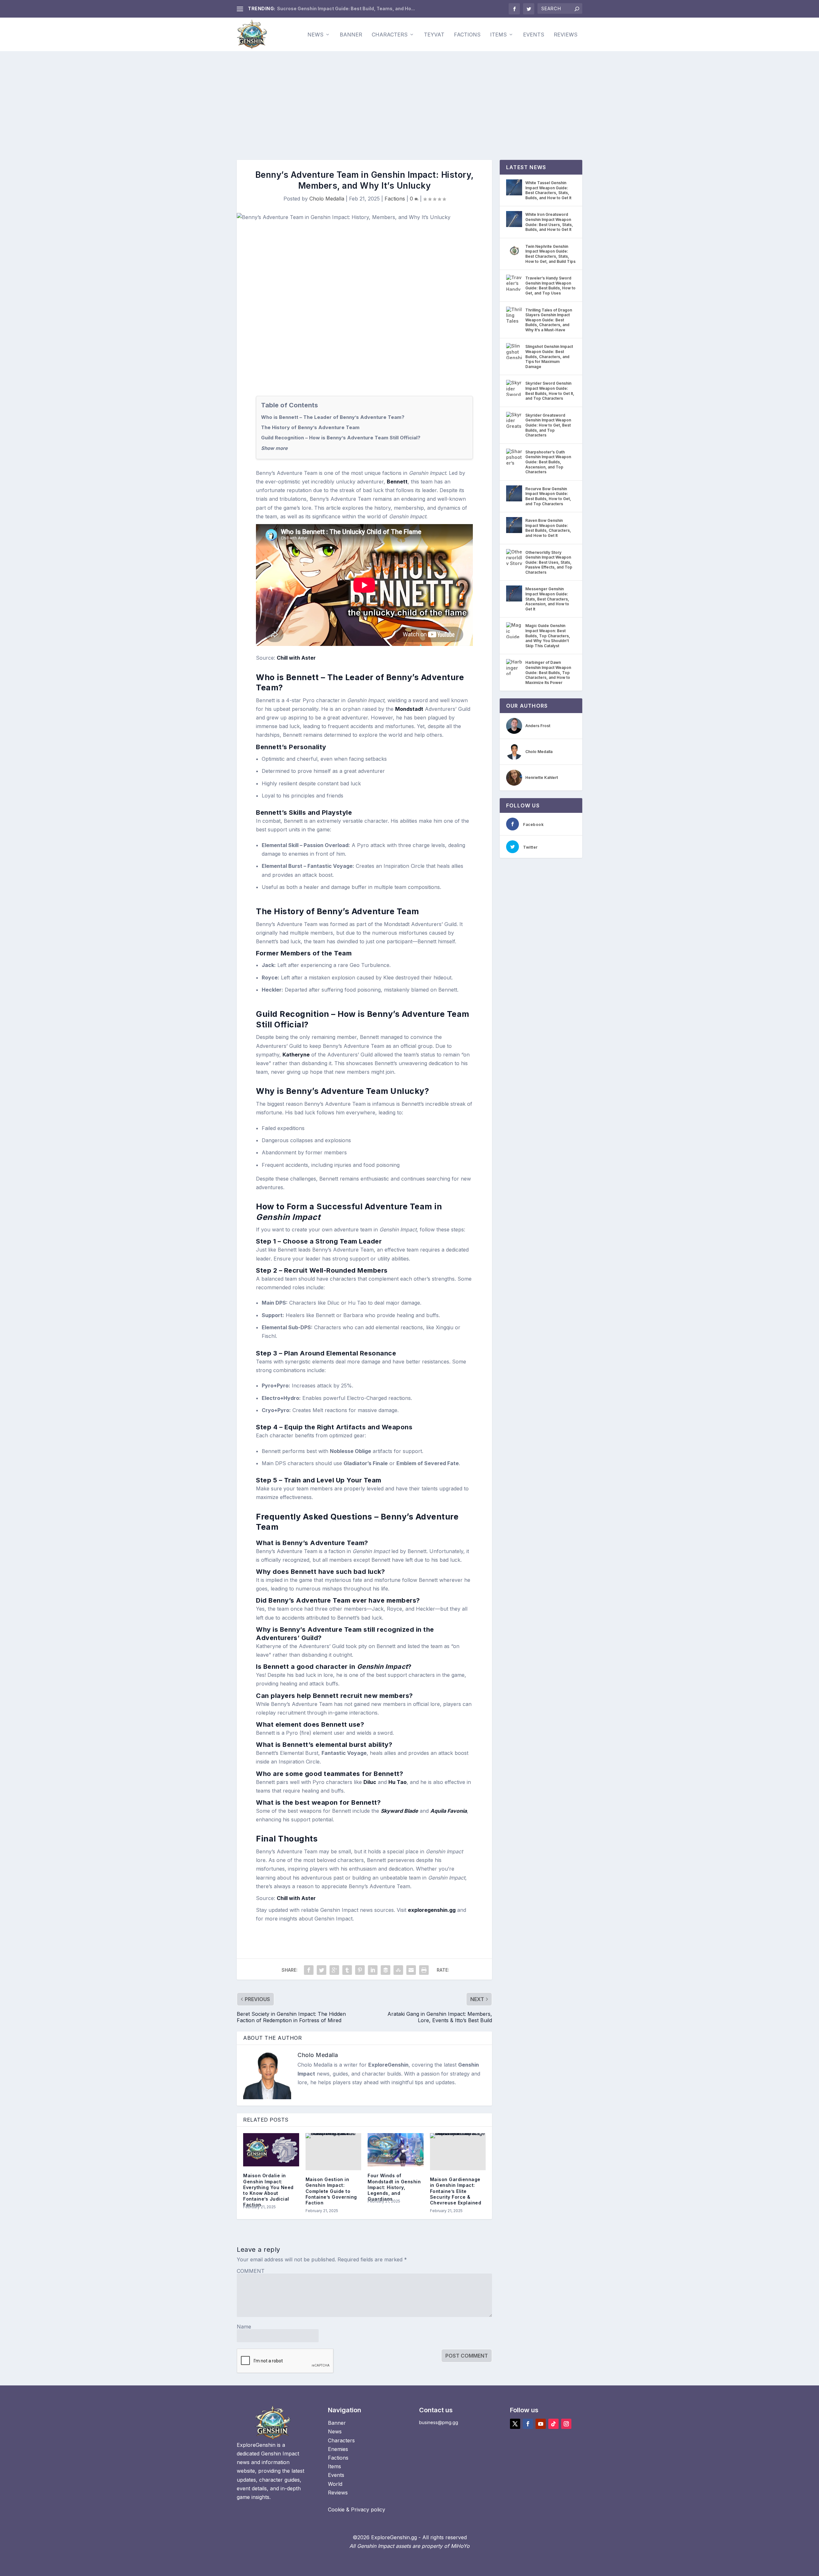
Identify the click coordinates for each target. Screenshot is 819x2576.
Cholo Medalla (327, 199)
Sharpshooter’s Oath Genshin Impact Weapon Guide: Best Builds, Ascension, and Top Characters (548, 462)
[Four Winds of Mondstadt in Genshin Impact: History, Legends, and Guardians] (396, 2150)
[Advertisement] (409, 99)
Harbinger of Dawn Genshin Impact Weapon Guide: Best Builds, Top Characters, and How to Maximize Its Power (548, 672)
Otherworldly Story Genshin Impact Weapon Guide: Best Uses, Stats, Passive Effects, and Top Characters (549, 562)
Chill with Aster (296, 658)
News (315, 35)
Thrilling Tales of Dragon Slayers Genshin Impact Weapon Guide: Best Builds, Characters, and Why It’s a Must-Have (549, 320)
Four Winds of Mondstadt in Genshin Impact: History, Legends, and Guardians (394, 2187)
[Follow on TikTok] (553, 2424)
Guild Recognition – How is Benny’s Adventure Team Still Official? (341, 438)
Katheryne (296, 1055)
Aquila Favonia (449, 1811)
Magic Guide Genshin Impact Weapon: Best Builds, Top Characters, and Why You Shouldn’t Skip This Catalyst (548, 636)
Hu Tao (398, 1782)
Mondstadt (409, 709)
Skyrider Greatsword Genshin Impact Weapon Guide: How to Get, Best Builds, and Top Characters (548, 425)
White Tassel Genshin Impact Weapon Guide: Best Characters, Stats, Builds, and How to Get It (548, 190)
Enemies (338, 2449)
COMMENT (251, 2271)
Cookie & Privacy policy (357, 2509)
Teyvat (434, 35)
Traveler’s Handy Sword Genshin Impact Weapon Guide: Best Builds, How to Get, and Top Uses (550, 286)
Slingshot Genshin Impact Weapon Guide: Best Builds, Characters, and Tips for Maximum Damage (549, 356)
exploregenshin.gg (432, 1910)
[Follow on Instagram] (566, 2424)
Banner (351, 35)
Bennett (397, 482)
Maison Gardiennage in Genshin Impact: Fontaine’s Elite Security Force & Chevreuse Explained (456, 2191)
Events (534, 35)
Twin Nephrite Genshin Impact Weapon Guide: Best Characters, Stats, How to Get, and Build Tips (550, 254)
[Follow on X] (515, 2424)
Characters (390, 35)
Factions (467, 35)
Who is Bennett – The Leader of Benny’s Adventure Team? (333, 417)
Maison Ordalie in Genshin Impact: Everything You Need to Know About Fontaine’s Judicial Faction (268, 2190)
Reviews (566, 35)
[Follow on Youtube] (541, 2424)
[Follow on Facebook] (528, 2424)
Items (498, 35)
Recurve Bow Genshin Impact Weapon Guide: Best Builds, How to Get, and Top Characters (548, 496)
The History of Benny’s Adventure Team (310, 427)
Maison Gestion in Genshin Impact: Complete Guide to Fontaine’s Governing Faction (331, 2191)
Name (244, 2327)
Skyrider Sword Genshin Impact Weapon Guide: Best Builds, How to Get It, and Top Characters (550, 391)
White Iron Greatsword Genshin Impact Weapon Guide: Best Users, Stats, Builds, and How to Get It (549, 222)
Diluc (370, 1782)
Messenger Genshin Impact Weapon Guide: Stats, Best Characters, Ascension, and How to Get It (547, 599)
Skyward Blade (399, 1811)
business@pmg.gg (439, 2422)
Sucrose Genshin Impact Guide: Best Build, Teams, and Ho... (346, 8)
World (335, 2484)
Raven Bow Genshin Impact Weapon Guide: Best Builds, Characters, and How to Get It (548, 528)
